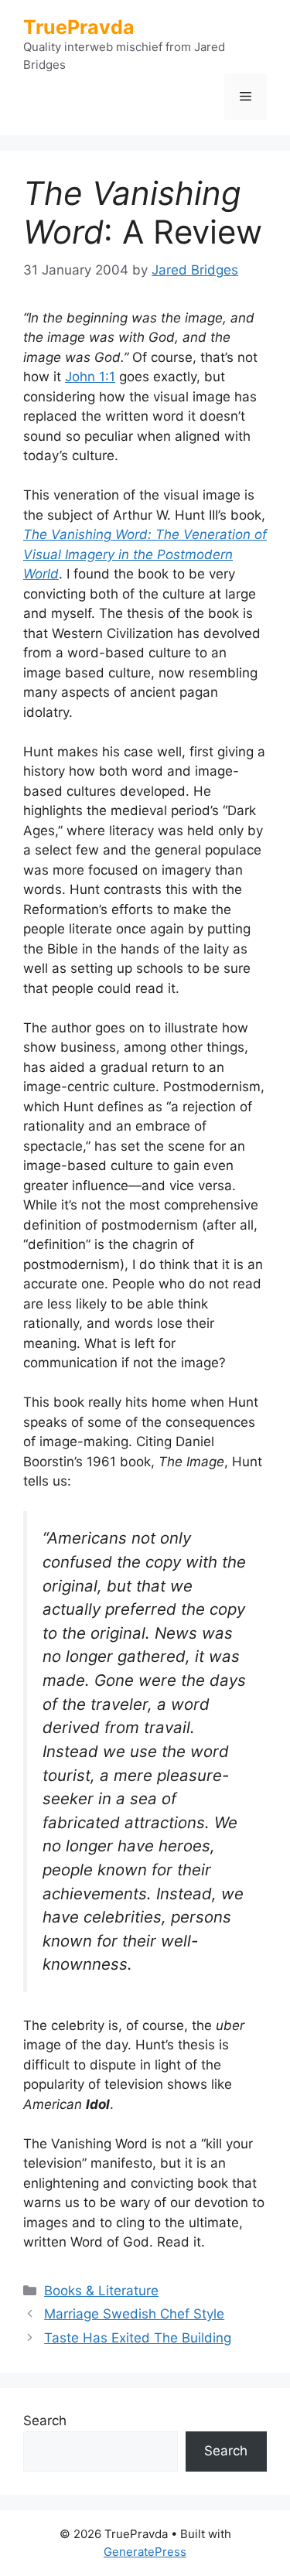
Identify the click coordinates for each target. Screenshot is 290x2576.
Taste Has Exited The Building (138, 2338)
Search (45, 2421)
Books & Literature (101, 2291)
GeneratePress (145, 2552)
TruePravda (79, 27)
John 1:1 (90, 377)
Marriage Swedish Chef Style (134, 2314)
